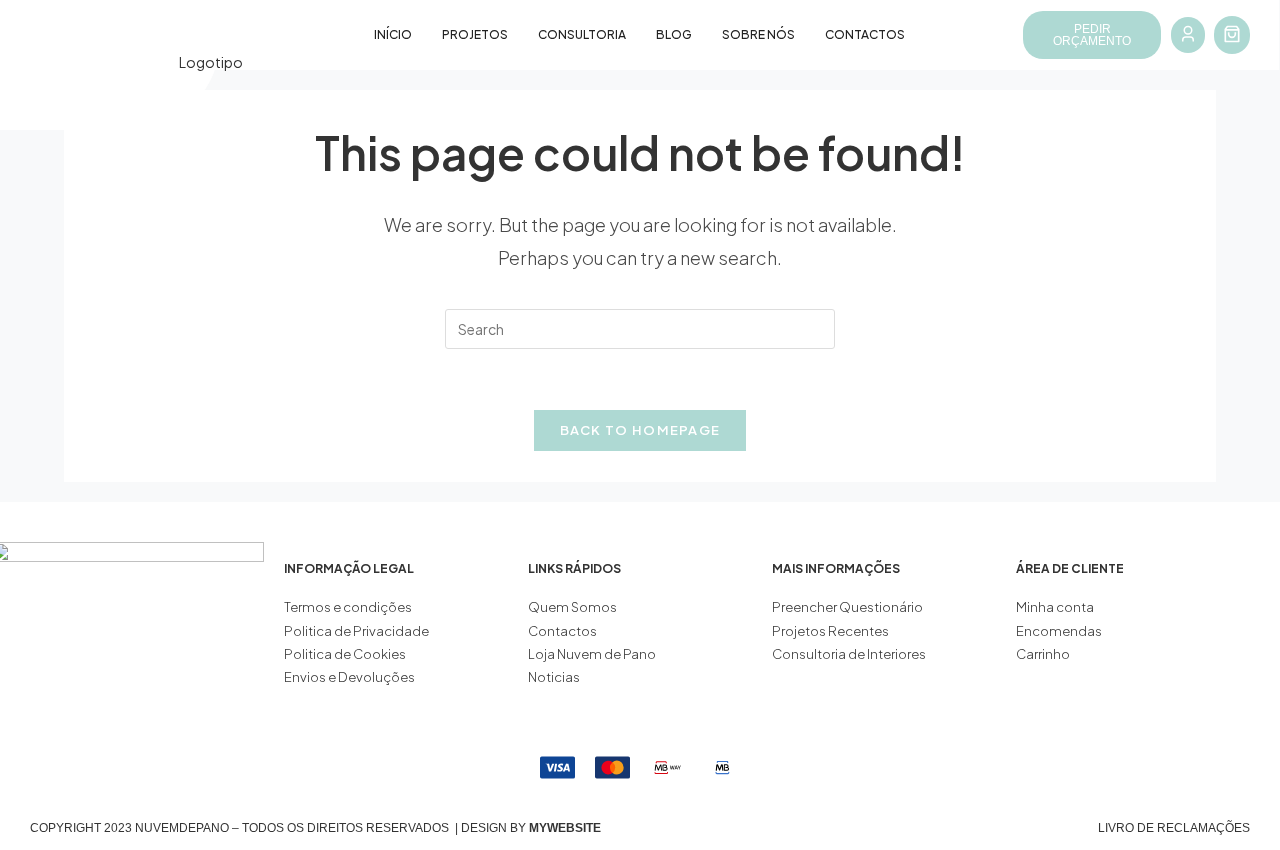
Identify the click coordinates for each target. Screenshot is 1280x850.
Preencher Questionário (847, 607)
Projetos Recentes (830, 631)
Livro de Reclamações (1174, 828)
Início (393, 34)
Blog (674, 34)
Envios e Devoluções (349, 677)
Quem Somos (572, 607)
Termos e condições (349, 607)
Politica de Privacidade (356, 631)
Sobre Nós (758, 34)
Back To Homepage (640, 430)
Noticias (554, 677)
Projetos (475, 34)
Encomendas (1059, 631)
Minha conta (1055, 607)
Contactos (865, 34)
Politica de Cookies (345, 654)
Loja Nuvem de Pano (592, 654)
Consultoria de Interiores (850, 654)
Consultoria (582, 34)
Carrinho (1043, 654)
